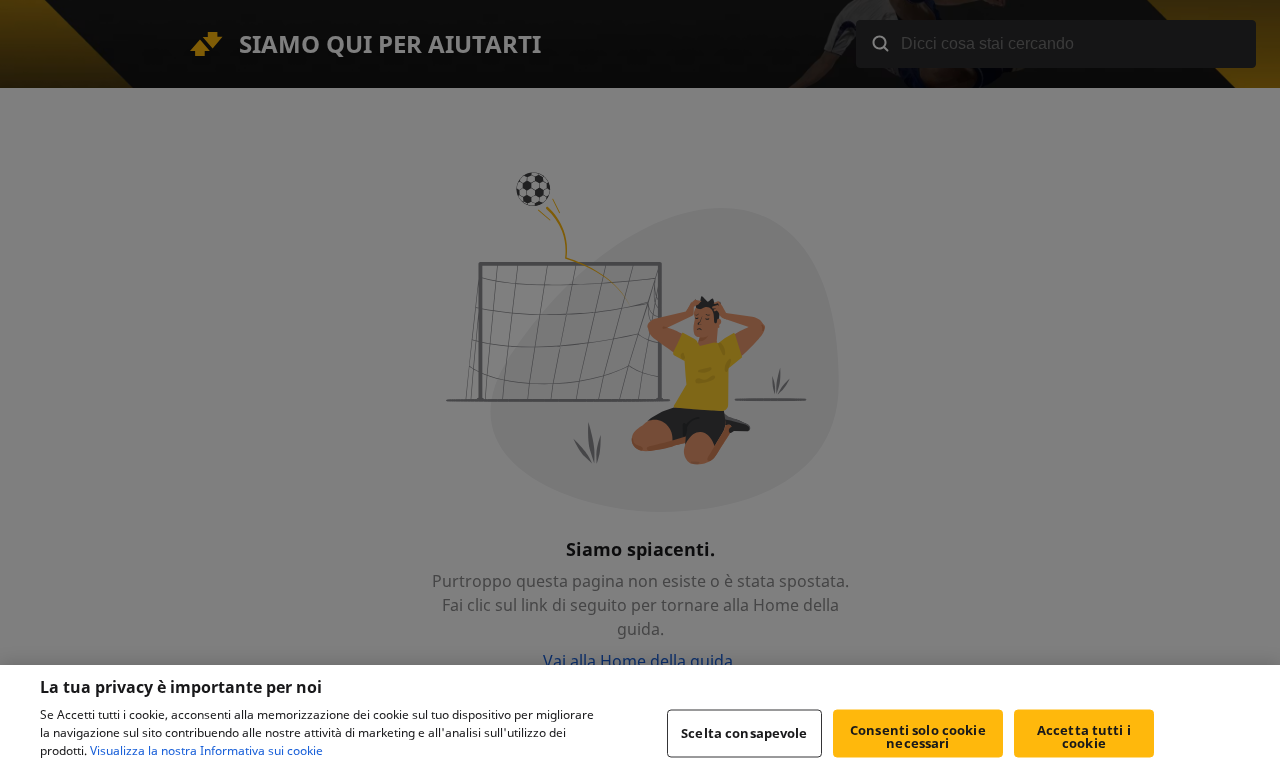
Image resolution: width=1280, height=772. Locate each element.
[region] (640, 718)
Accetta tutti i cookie (1084, 736)
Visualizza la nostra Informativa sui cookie (206, 750)
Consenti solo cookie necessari (918, 736)
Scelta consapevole (744, 733)
